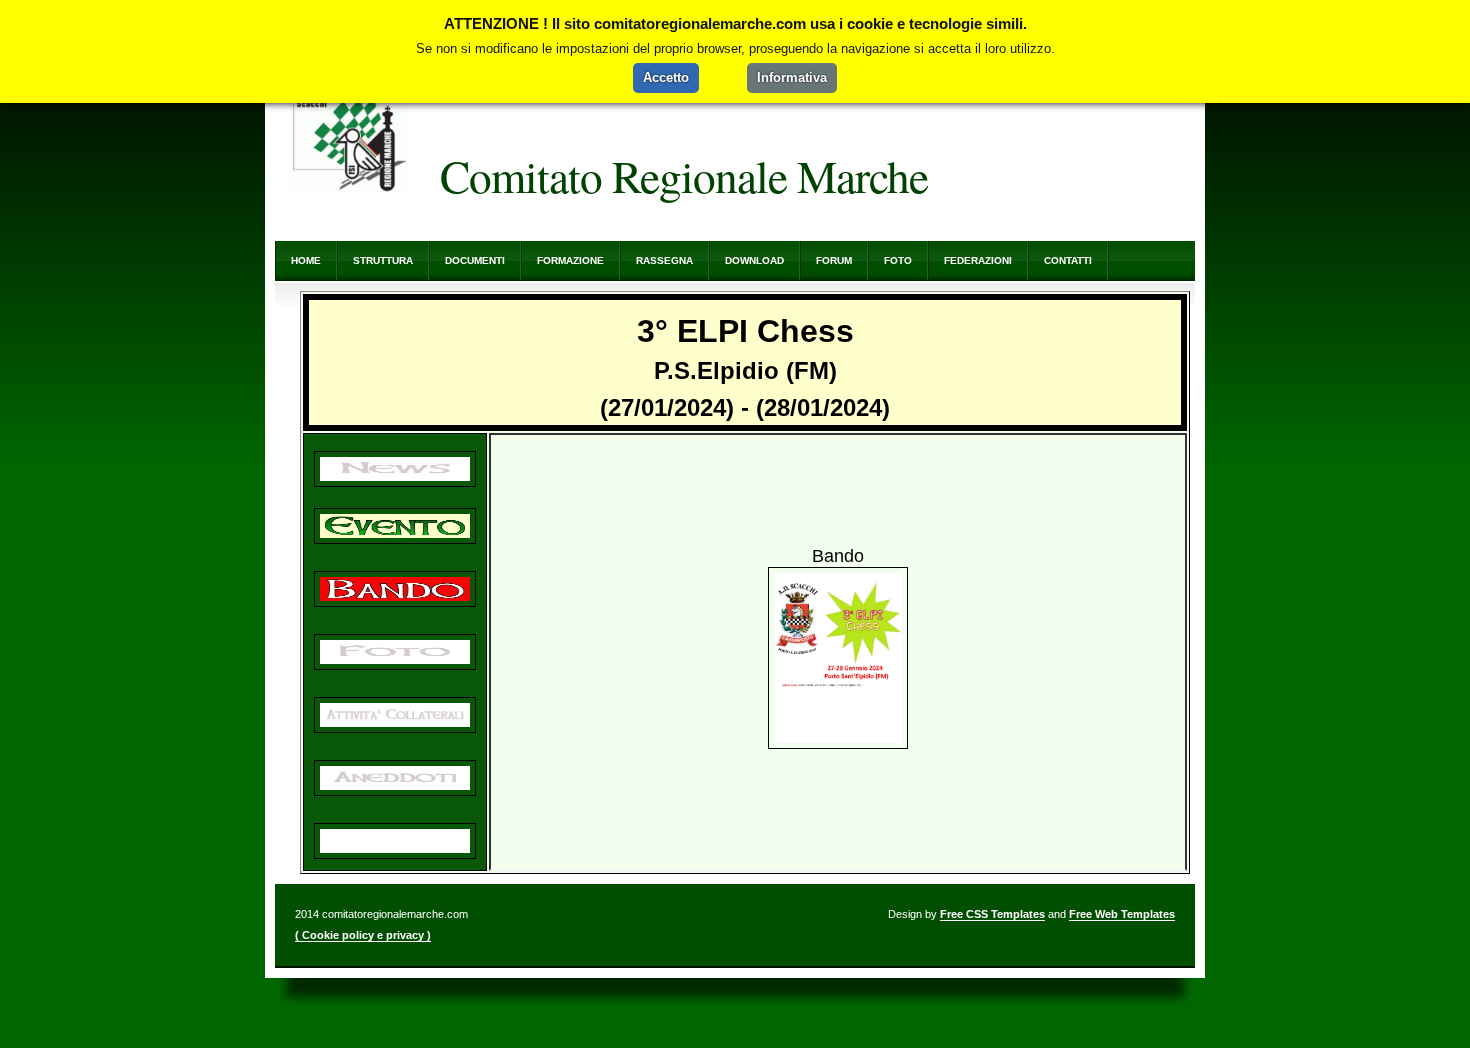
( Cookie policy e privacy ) (363, 935)
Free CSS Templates (992, 914)
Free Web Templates (1122, 914)
